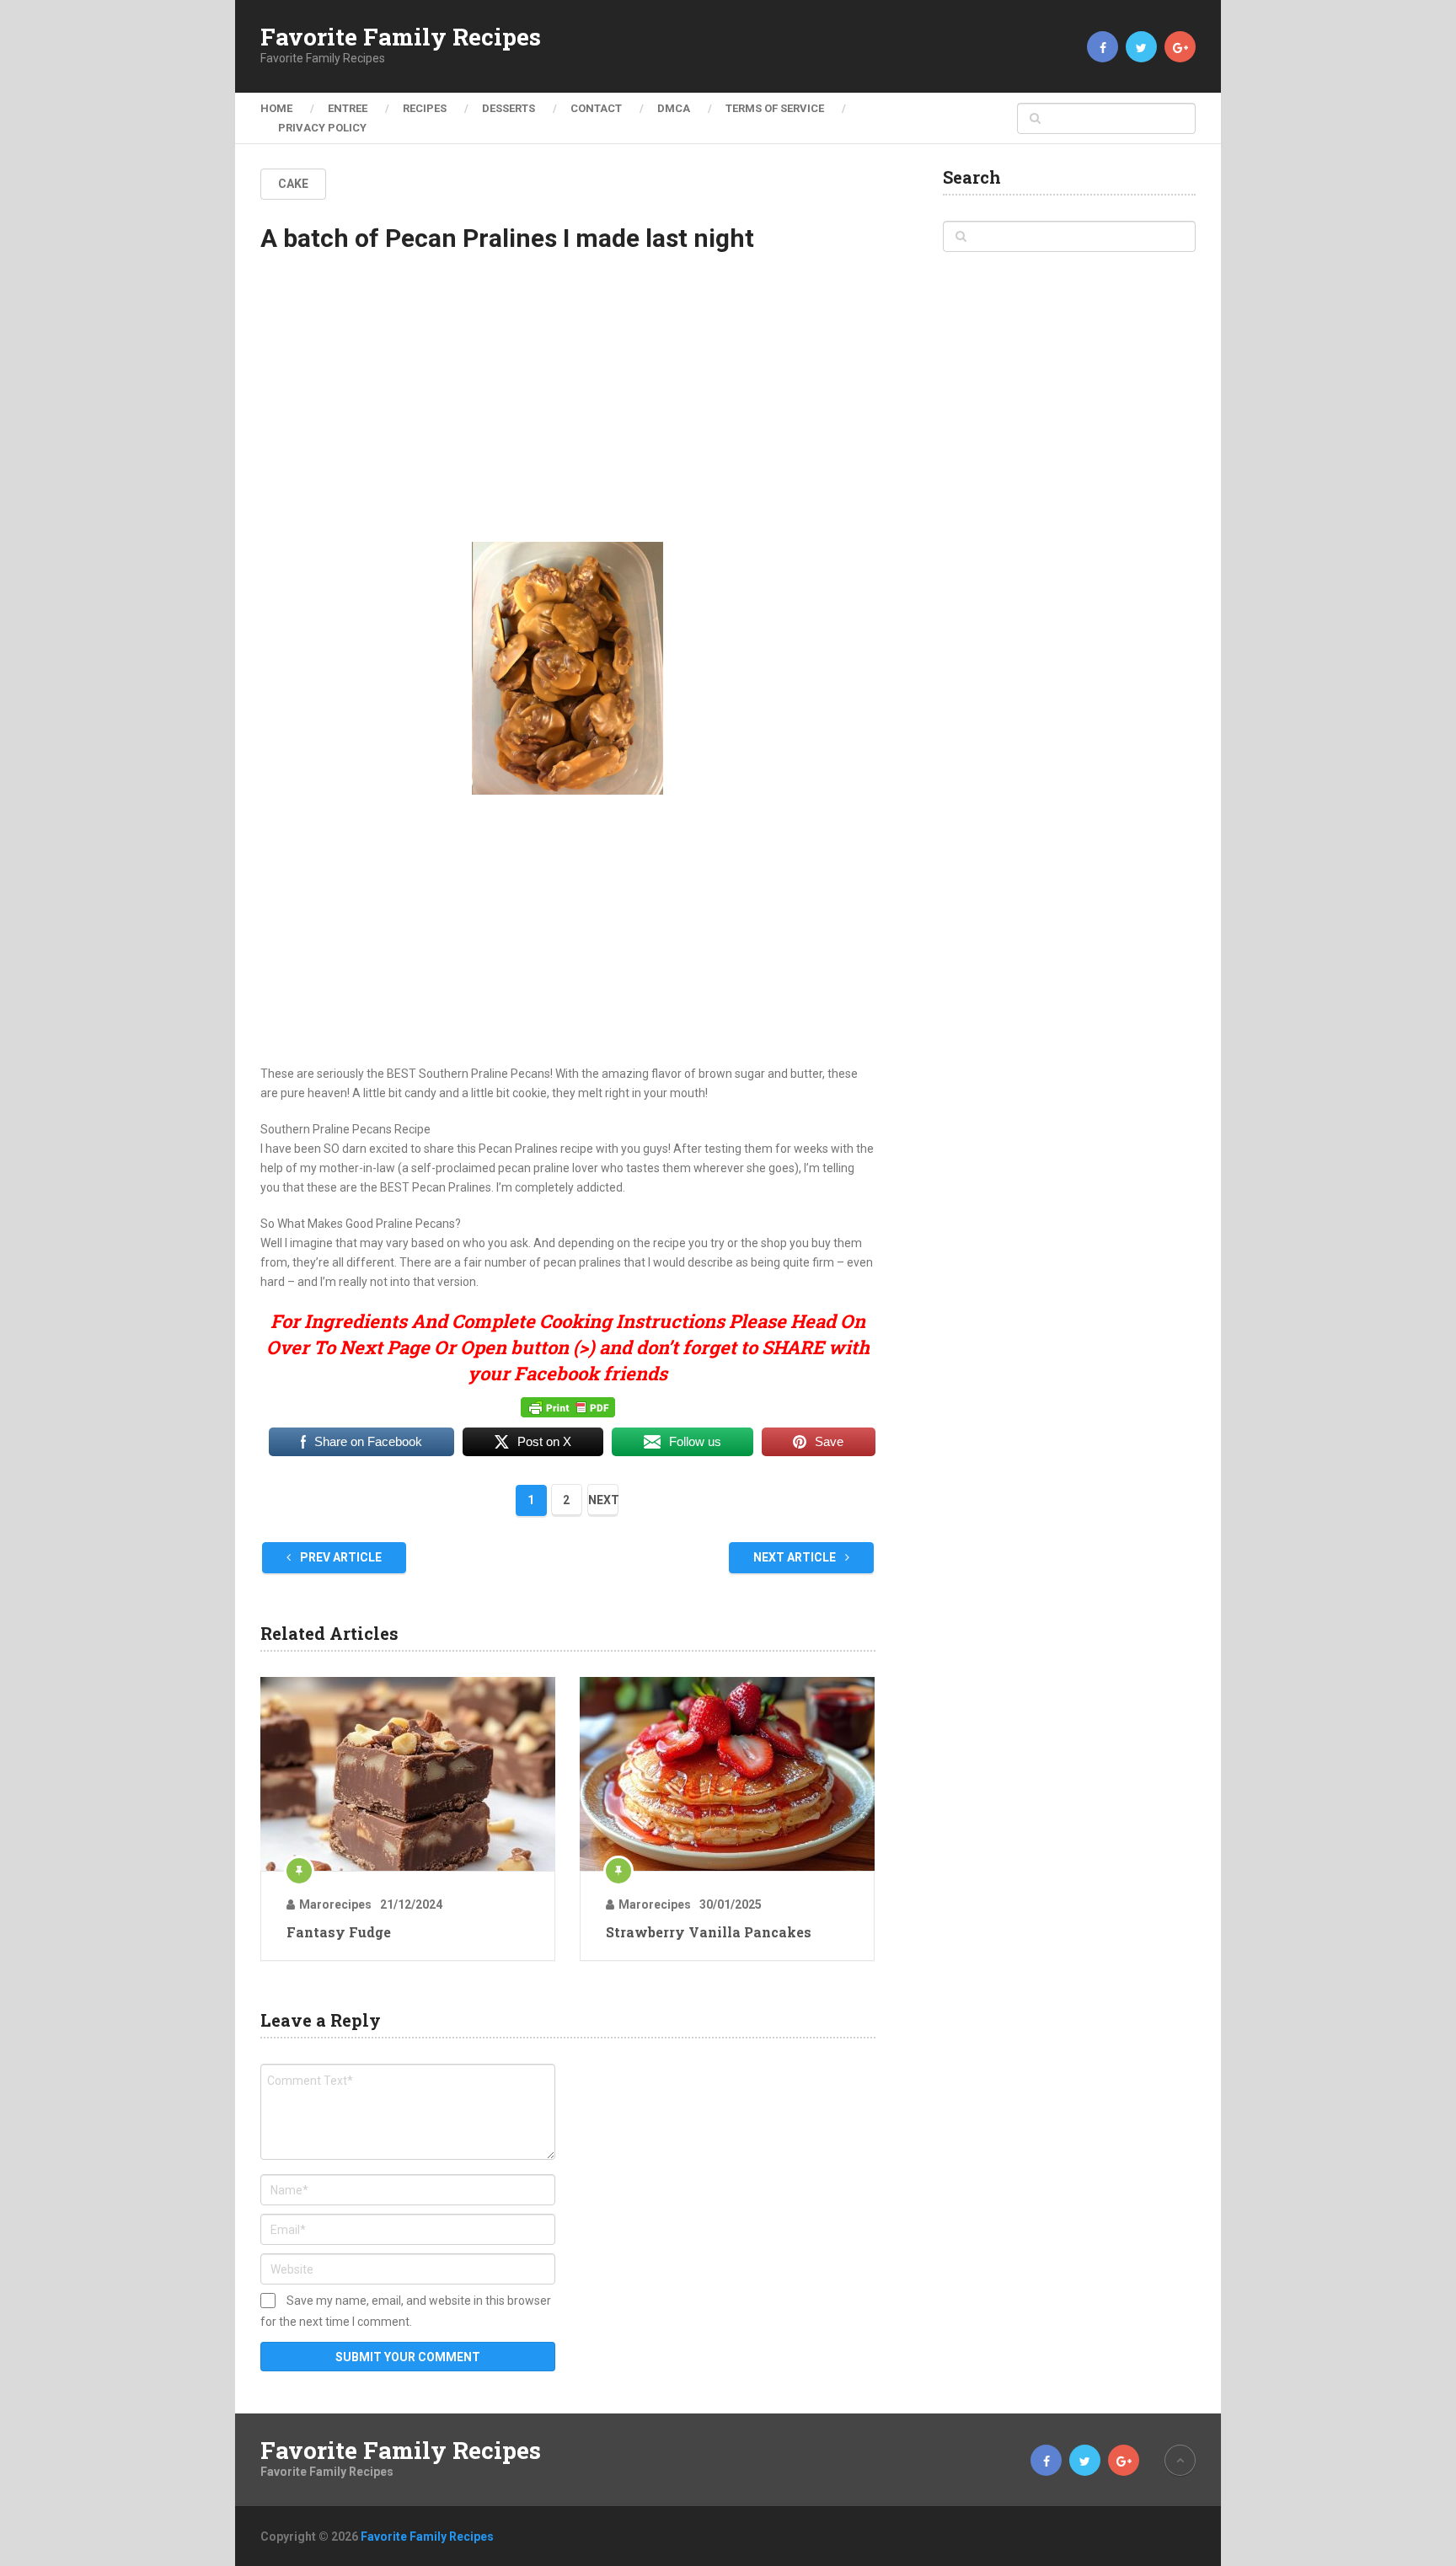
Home (276, 108)
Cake (293, 184)
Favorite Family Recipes (401, 37)
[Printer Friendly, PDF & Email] (568, 1406)
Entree (348, 108)
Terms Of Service (775, 108)
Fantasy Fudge (339, 1932)
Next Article (796, 1557)
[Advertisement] (568, 412)
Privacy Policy (322, 128)
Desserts (509, 108)
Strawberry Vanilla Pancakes (709, 1932)
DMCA (674, 108)
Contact (596, 108)
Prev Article (340, 1557)
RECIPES (425, 108)
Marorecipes (335, 1904)
